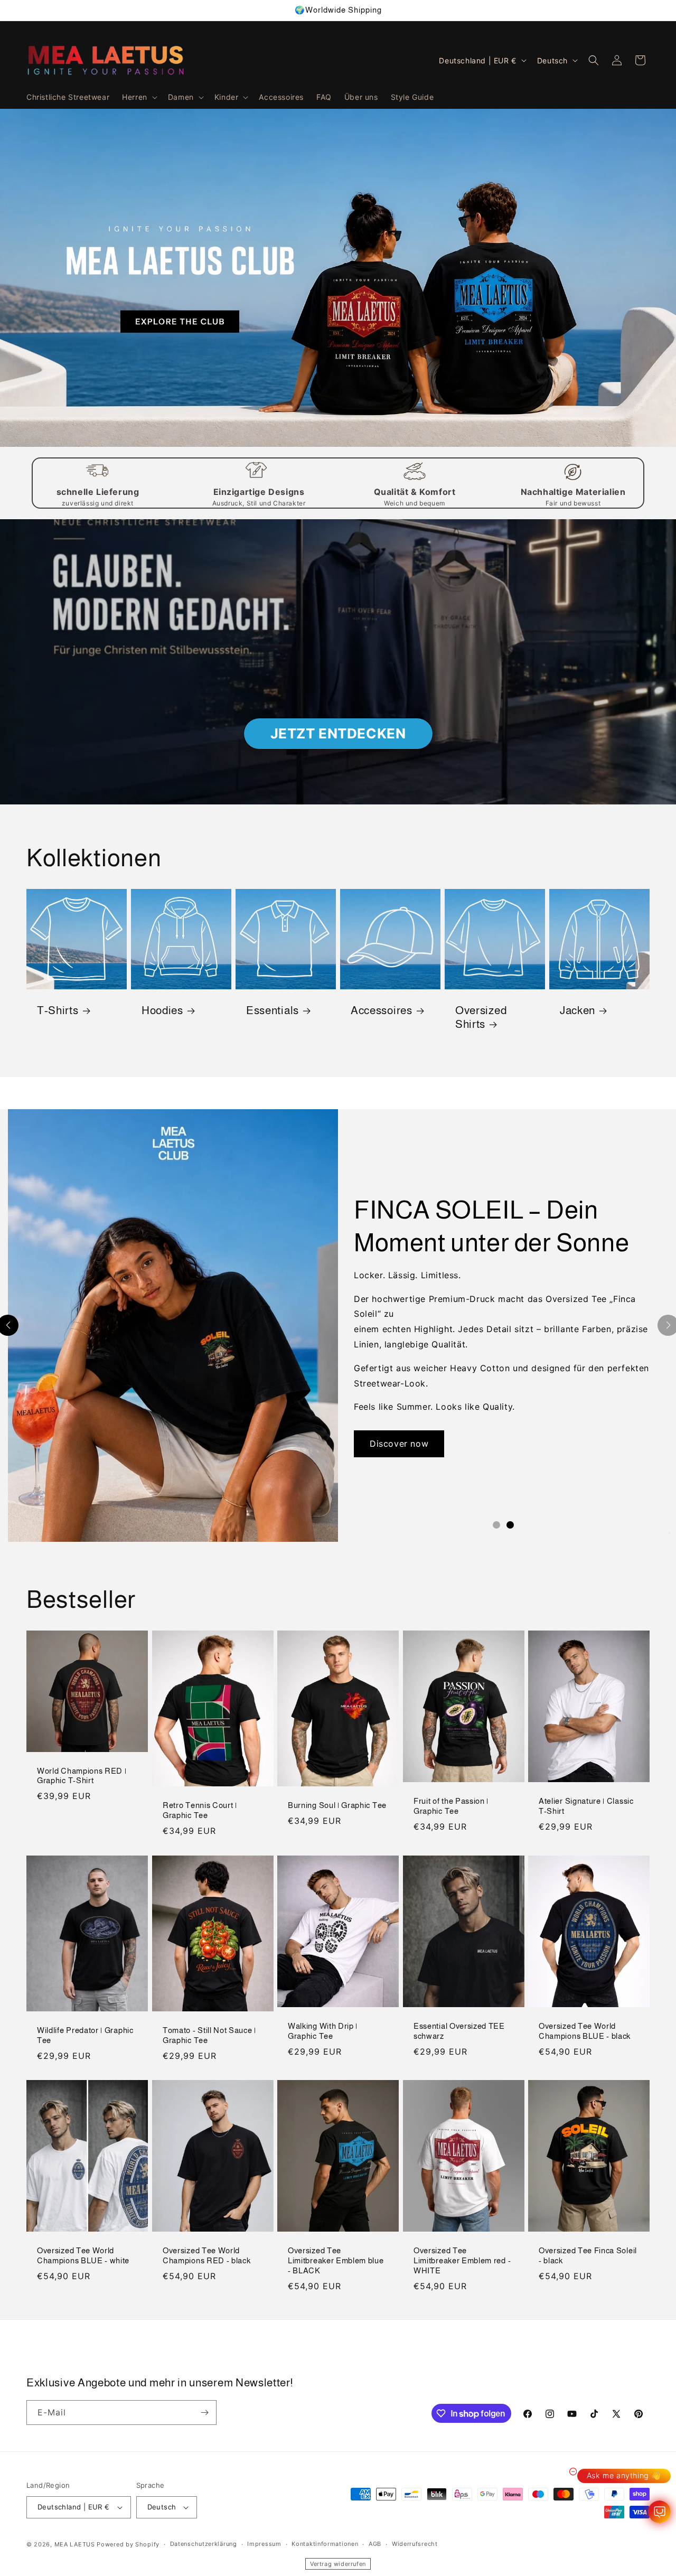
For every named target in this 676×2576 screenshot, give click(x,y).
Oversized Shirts (481, 1017)
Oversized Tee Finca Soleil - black (588, 2255)
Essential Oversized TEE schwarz (459, 2031)
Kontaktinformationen (325, 2544)
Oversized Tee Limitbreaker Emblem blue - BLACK (336, 2260)
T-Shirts (58, 1010)
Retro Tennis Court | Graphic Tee (200, 1810)
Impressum (264, 2544)
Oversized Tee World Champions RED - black (207, 2255)
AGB (375, 2544)
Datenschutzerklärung (204, 2544)
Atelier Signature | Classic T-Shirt (586, 1806)
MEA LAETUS (75, 2544)
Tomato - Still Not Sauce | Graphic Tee (209, 2035)
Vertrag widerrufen (338, 2564)
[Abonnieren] (204, 2413)
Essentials (273, 1010)
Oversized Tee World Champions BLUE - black (585, 2031)
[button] (139, 97)
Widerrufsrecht (415, 2544)
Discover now (399, 1444)
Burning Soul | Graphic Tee (337, 1805)
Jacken (578, 1010)
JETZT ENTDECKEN (338, 733)
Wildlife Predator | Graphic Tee (85, 2035)
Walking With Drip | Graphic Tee (323, 2031)
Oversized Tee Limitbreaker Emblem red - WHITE (462, 2260)
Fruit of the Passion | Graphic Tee (451, 1806)
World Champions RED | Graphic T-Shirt (82, 1775)
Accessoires (382, 1010)
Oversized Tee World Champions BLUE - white (83, 2255)
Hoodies (162, 1010)
